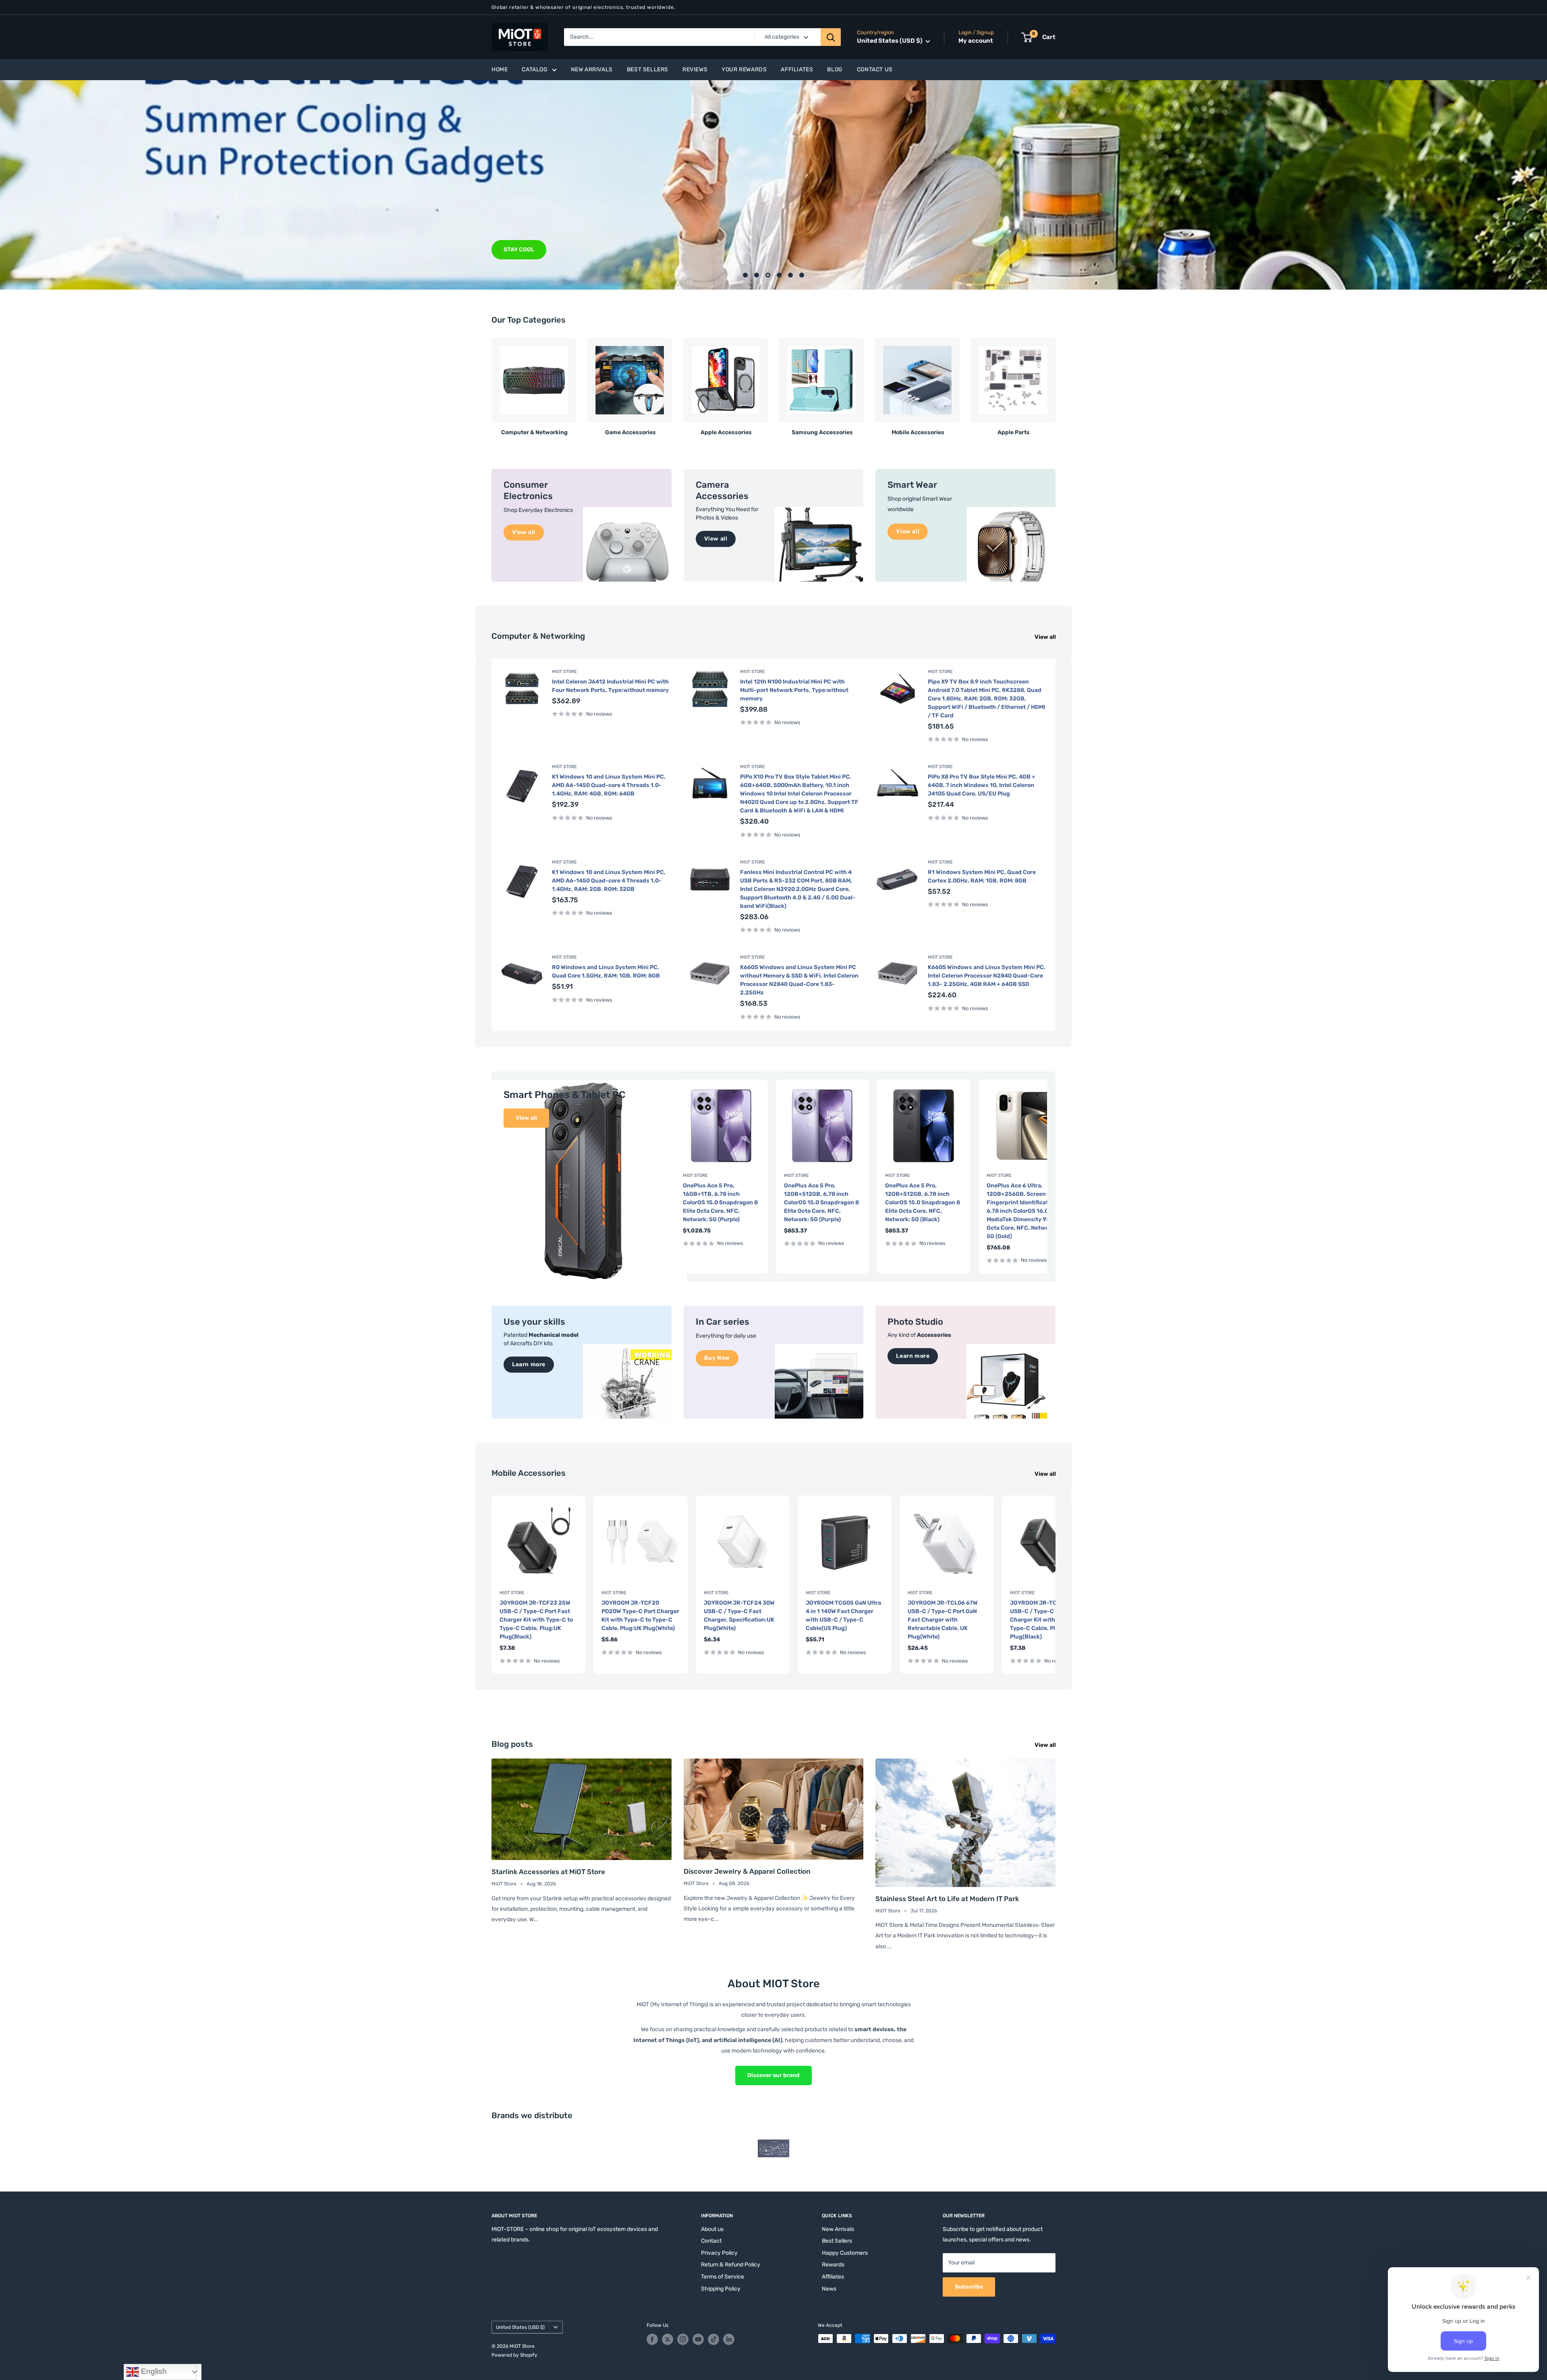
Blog (835, 69)
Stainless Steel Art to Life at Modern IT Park (947, 1899)
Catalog (535, 69)
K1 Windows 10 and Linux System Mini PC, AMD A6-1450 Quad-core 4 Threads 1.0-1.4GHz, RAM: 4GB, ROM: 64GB (609, 785)
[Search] (831, 37)
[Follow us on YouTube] (698, 2339)
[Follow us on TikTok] (713, 2339)
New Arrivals (592, 69)
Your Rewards (744, 69)
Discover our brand (773, 2075)
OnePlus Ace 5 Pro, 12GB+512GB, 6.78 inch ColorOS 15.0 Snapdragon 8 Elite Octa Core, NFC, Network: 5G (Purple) (821, 1202)
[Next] (1055, 384)
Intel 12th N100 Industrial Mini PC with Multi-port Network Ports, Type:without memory (794, 690)
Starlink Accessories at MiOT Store (548, 1872)
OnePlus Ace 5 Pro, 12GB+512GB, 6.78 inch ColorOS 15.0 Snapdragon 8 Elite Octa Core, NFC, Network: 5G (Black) (923, 1202)
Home (500, 69)
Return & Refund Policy (731, 2265)
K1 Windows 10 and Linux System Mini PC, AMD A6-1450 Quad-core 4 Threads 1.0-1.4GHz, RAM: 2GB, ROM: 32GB (609, 881)
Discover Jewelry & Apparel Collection (747, 1871)
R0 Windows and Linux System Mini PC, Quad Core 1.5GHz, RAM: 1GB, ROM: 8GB (606, 971)
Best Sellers (648, 69)
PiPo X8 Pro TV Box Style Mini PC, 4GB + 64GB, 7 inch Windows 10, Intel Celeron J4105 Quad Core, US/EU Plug (982, 785)
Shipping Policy (721, 2289)
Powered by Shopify (514, 2355)
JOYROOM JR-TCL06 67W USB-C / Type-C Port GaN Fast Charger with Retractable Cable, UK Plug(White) (943, 1620)
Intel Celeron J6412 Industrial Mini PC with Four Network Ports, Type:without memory (610, 686)
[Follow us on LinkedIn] (729, 2339)
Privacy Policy (719, 2253)
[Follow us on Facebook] (652, 2339)
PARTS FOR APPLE (529, 250)
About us (712, 2229)
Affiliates (797, 69)
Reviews (695, 69)
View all (1046, 637)
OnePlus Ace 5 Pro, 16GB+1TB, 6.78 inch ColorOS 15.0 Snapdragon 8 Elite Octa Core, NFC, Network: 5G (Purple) (720, 1202)
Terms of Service (723, 2277)
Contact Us (875, 69)
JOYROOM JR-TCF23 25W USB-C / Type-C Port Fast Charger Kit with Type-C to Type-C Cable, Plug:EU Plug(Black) (1047, 1620)
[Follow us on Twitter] (668, 2339)
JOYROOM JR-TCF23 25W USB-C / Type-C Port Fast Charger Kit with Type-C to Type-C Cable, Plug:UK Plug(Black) (536, 1620)
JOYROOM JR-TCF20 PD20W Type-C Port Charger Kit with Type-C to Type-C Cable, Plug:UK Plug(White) (640, 1616)
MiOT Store (564, 672)
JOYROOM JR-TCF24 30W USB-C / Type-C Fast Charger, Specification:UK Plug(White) (739, 1616)
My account (976, 41)
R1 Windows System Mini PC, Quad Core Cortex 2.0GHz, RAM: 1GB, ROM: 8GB (982, 876)
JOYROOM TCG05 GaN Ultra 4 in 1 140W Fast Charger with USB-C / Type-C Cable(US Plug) (843, 1616)
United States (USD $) (520, 2327)
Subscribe (969, 2287)
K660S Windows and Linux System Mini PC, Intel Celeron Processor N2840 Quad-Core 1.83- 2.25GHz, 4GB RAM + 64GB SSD (987, 976)
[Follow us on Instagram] (683, 2339)
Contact (711, 2241)
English (153, 2371)
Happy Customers (845, 2253)
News (829, 2289)
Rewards (833, 2265)
